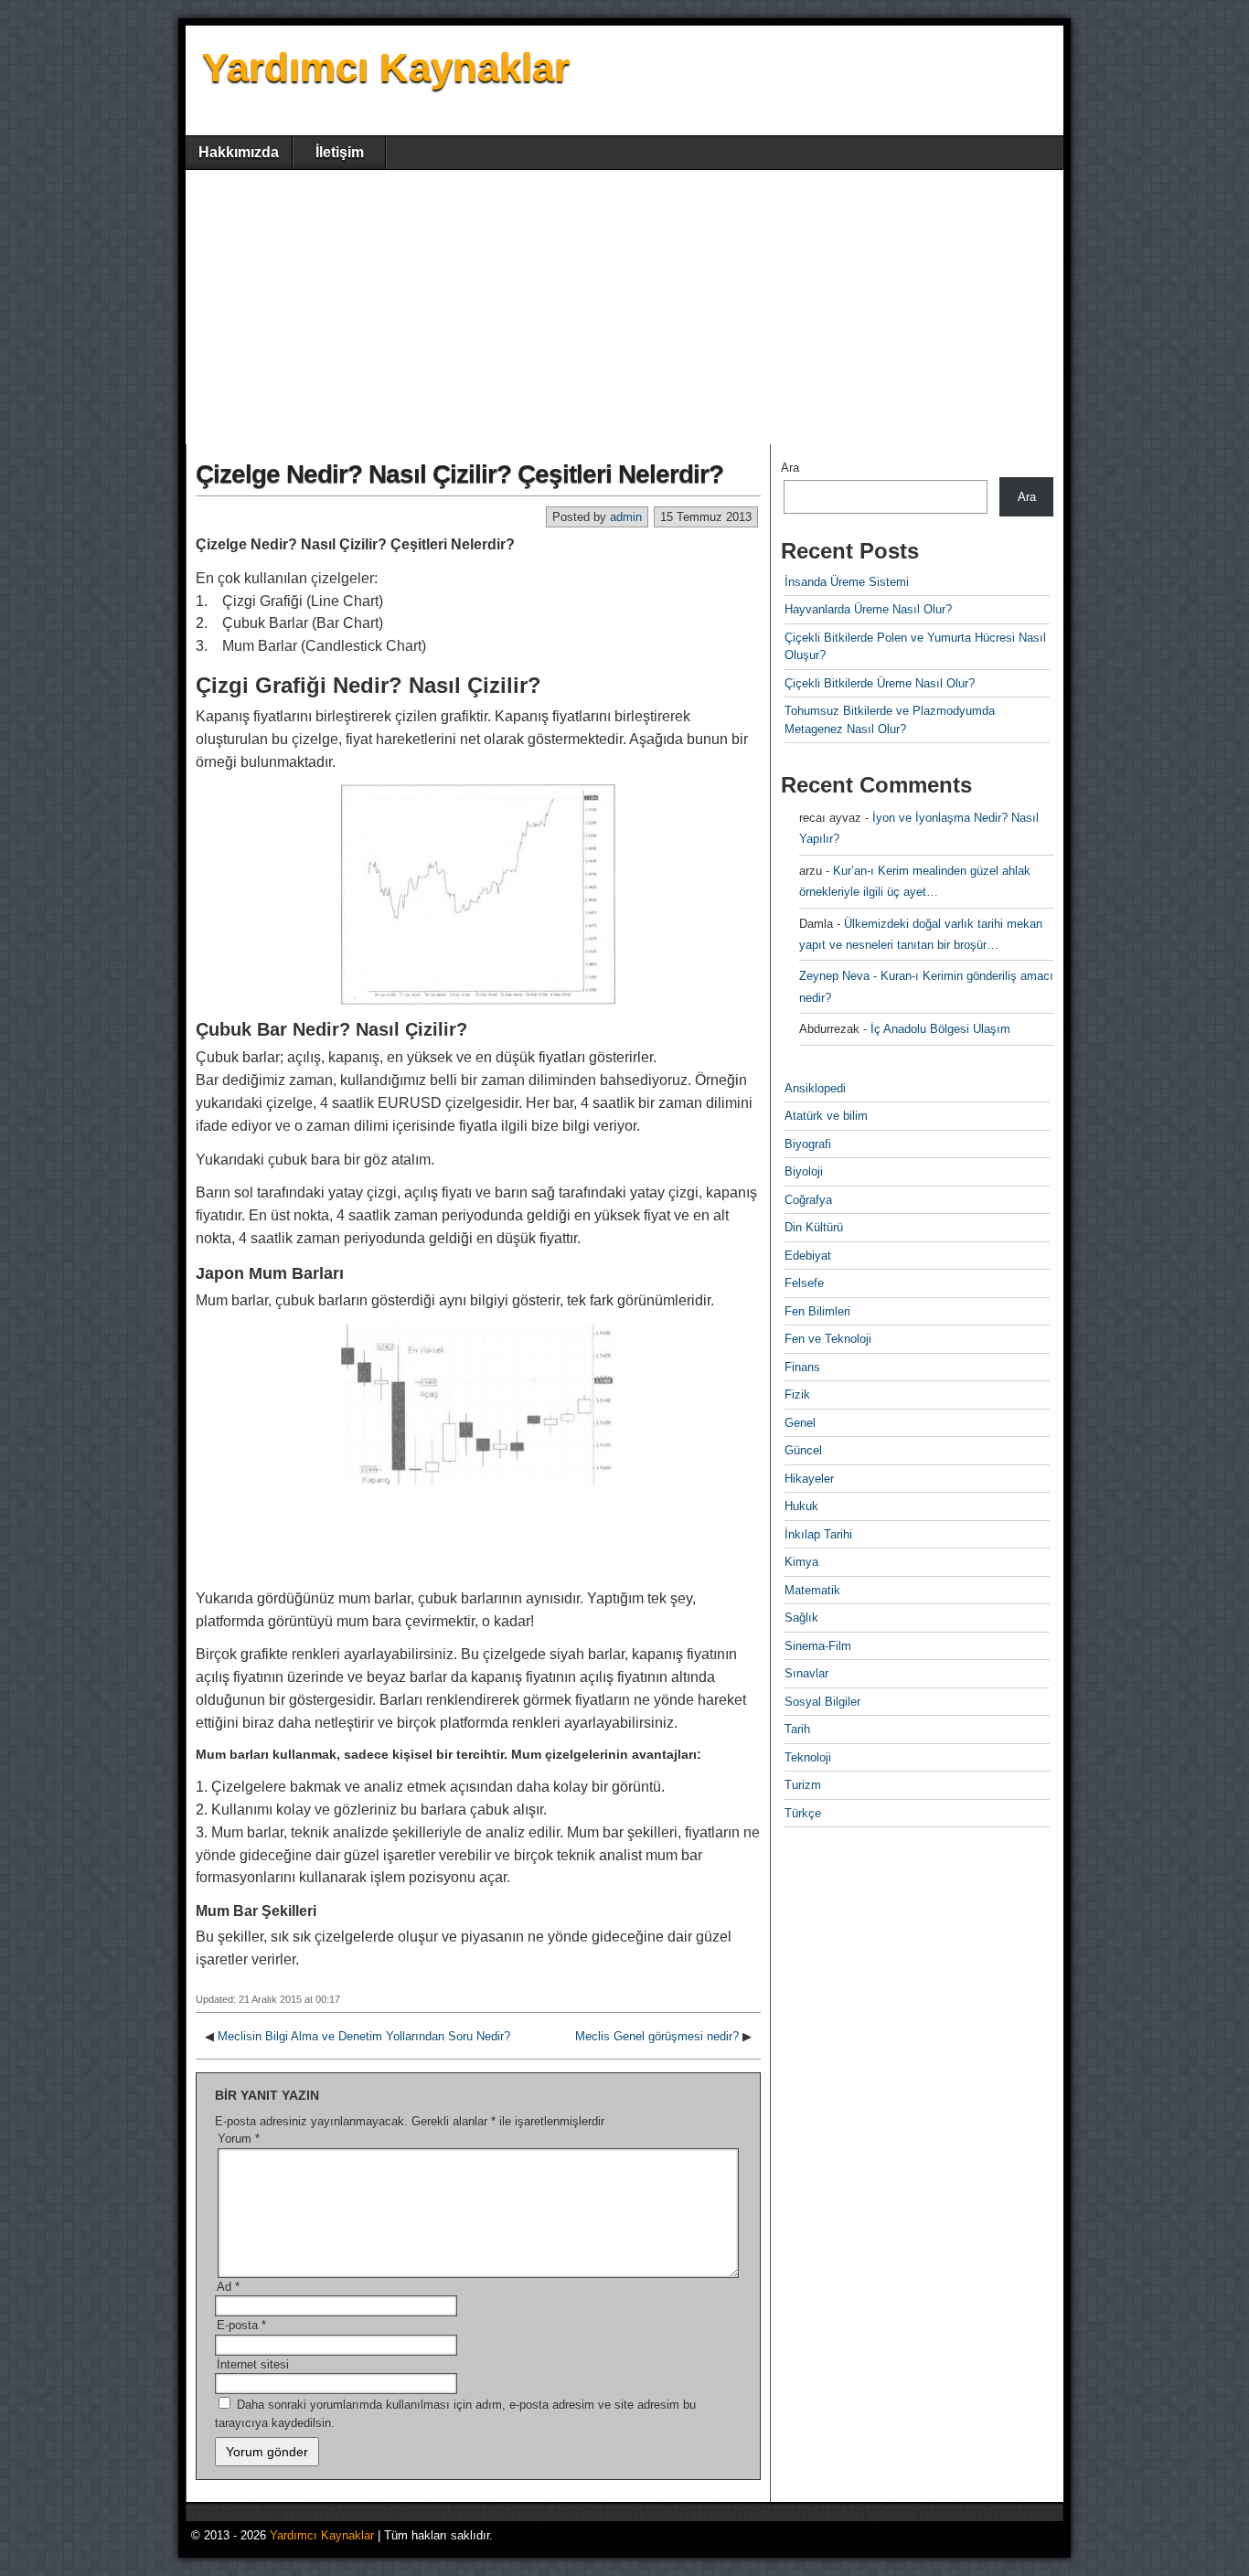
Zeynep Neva (834, 976)
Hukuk (801, 1506)
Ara (790, 468)
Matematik (812, 1590)
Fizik (797, 1394)
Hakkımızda (239, 152)
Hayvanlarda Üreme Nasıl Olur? (868, 609)
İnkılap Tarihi (818, 1534)
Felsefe (804, 1283)
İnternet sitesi (253, 2364)
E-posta (241, 2325)
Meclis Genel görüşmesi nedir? (657, 2036)
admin (626, 517)
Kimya (801, 1562)
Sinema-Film (818, 1646)
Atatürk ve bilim (826, 1116)
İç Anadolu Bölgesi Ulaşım (940, 1029)
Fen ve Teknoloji (828, 1339)
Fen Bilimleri (817, 1311)
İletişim (340, 152)
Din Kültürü (814, 1227)
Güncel (803, 1450)
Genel (800, 1423)
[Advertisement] (624, 307)
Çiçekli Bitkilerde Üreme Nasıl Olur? (880, 683)
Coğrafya (808, 1200)
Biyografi (808, 1144)
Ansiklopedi (815, 1088)
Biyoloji (804, 1171)
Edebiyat (808, 1256)
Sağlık (801, 1618)
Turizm (803, 1785)
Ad (228, 2287)
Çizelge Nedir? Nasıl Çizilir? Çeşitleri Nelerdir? (459, 474)
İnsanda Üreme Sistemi (847, 582)
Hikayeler (809, 1479)
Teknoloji (808, 1757)
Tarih (797, 1729)
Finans (802, 1367)
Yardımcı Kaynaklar (386, 67)
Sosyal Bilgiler (822, 1702)
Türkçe (803, 1813)
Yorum (239, 2139)
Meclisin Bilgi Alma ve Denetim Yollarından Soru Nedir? (364, 2036)
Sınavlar (806, 1673)
